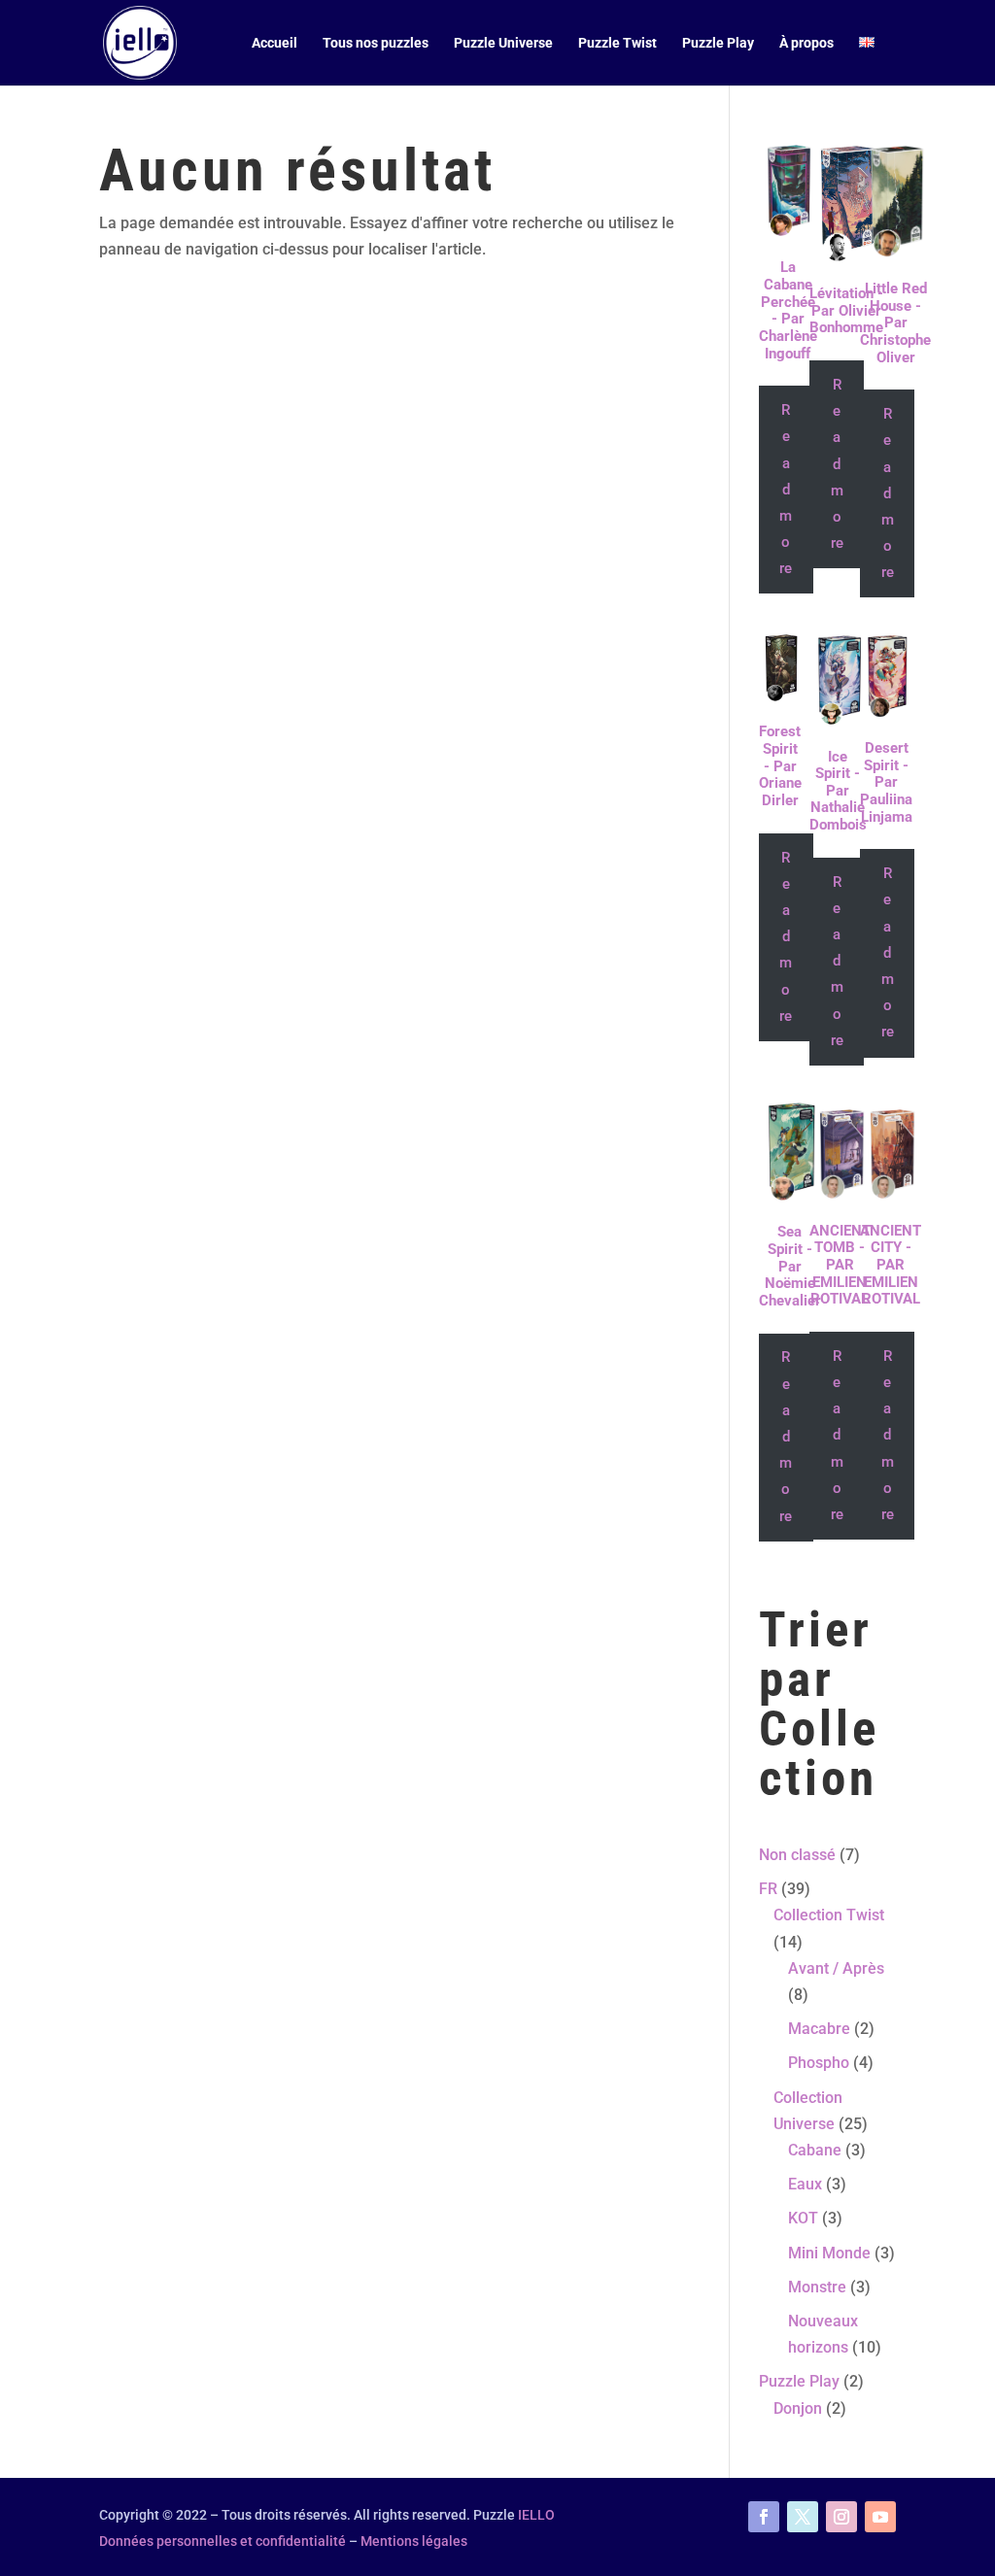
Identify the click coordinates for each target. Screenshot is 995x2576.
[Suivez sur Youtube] (880, 2517)
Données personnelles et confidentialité (223, 2541)
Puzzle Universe (503, 43)
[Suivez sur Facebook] (764, 2517)
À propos (806, 43)
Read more (786, 489)
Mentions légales (414, 2541)
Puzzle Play (718, 43)
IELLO (536, 2515)
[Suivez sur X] (803, 2517)
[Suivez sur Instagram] (841, 2517)
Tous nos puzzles (376, 43)
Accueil (274, 43)
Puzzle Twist (618, 43)
